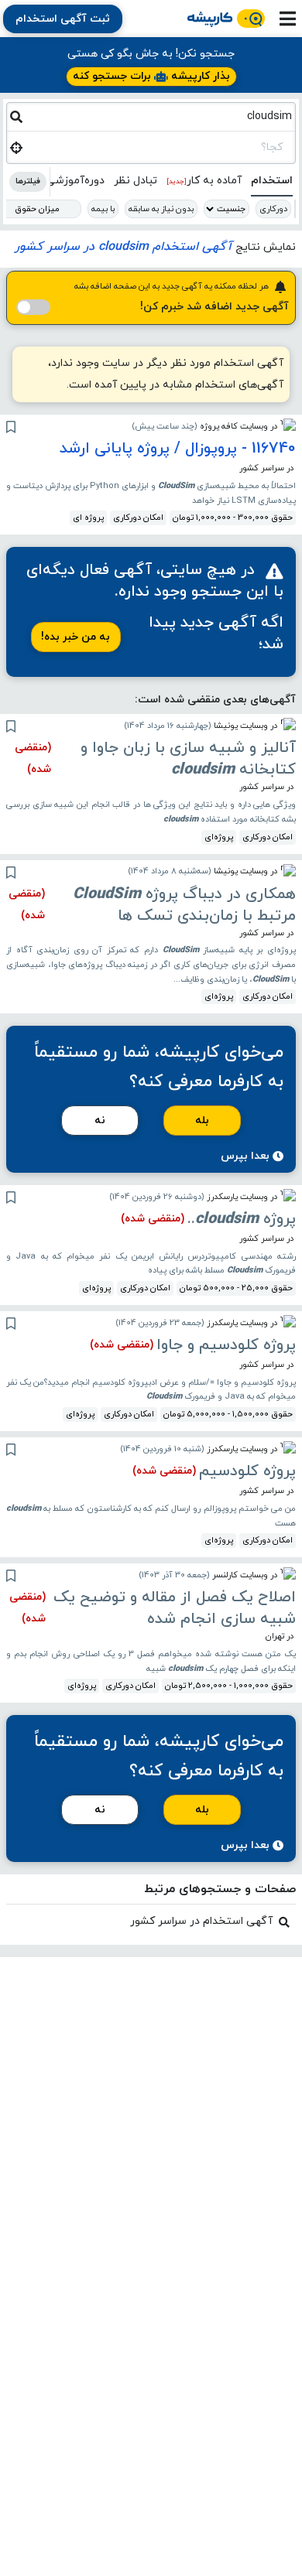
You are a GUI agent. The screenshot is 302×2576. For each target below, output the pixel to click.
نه (100, 1121)
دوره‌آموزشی (75, 181)
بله (202, 1121)
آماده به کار (204, 181)
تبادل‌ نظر (136, 181)
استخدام (272, 181)
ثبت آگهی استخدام (63, 19)
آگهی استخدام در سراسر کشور (201, 1921)
